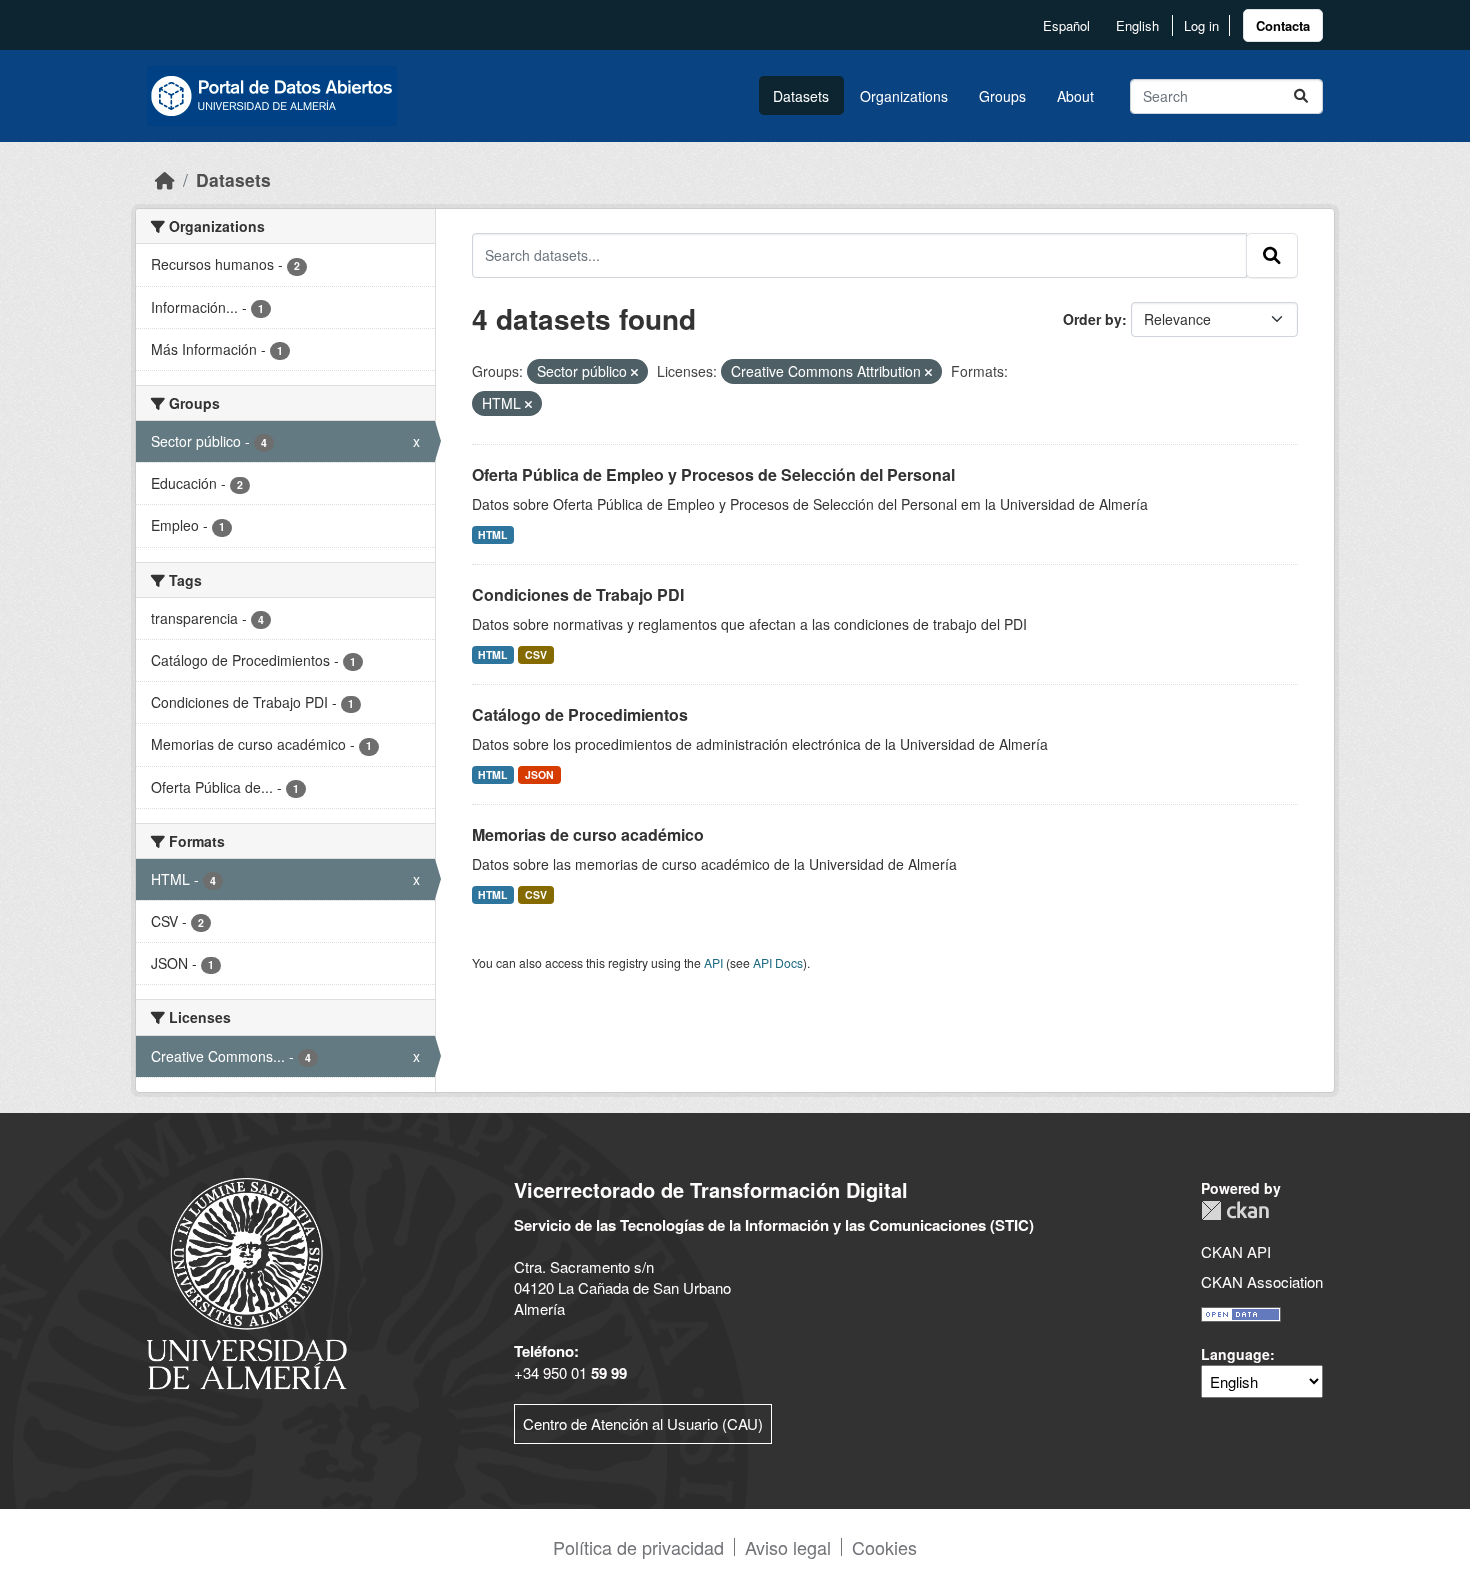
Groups (1002, 96)
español (1066, 25)
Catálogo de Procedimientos (580, 714)
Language (1235, 1354)
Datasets (801, 96)
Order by (1092, 319)
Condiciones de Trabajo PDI (578, 594)
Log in (1201, 25)
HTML (492, 534)
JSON (539, 774)
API (713, 962)
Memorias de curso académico (588, 834)
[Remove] (634, 372)
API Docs (778, 962)
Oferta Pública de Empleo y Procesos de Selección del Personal (713, 474)
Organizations (904, 96)
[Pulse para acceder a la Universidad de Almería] (247, 1281)
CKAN (1235, 1210)
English (1137, 25)
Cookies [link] (884, 1547)
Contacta (1283, 25)
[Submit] (1301, 96)
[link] (1283, 25)
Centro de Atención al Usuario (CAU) (643, 1423)
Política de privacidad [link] (638, 1547)
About (1075, 96)
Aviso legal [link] (788, 1547)
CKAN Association (1262, 1281)
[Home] (165, 179)
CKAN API (1236, 1251)
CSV (536, 654)
